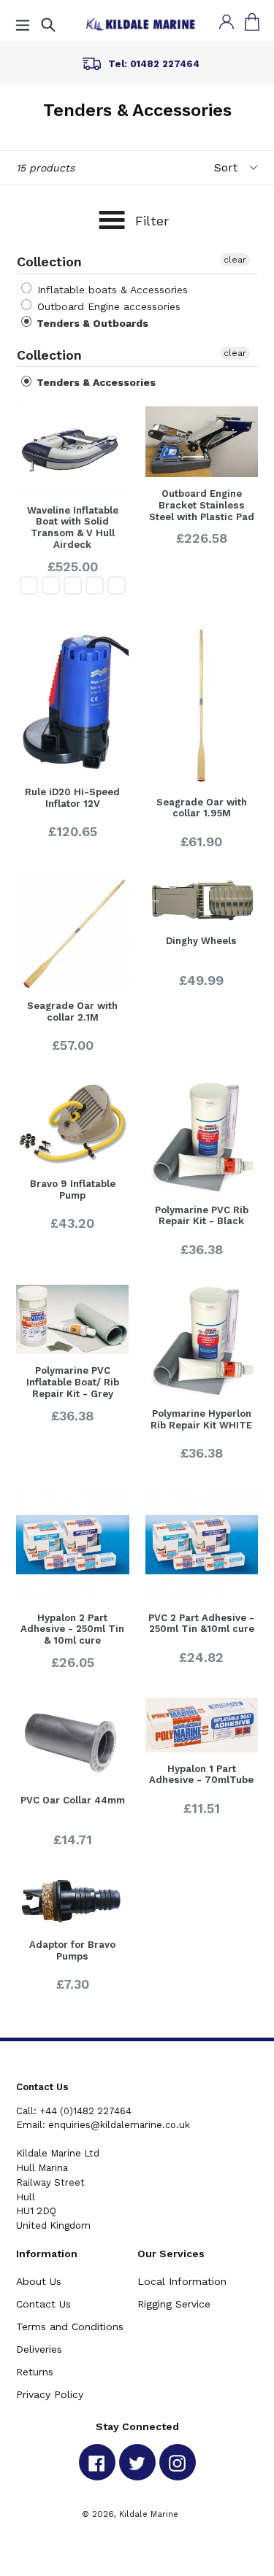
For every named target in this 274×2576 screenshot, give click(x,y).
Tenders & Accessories (95, 382)
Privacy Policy (50, 2394)
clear (235, 260)
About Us (39, 2281)
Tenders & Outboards (91, 323)
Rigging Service (174, 2304)
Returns (35, 2372)
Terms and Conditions (70, 2326)
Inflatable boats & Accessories (111, 290)
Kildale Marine (149, 2514)
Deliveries (39, 2349)
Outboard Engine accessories (107, 306)
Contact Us (43, 2304)
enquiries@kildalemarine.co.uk (119, 2125)
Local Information (182, 2281)
